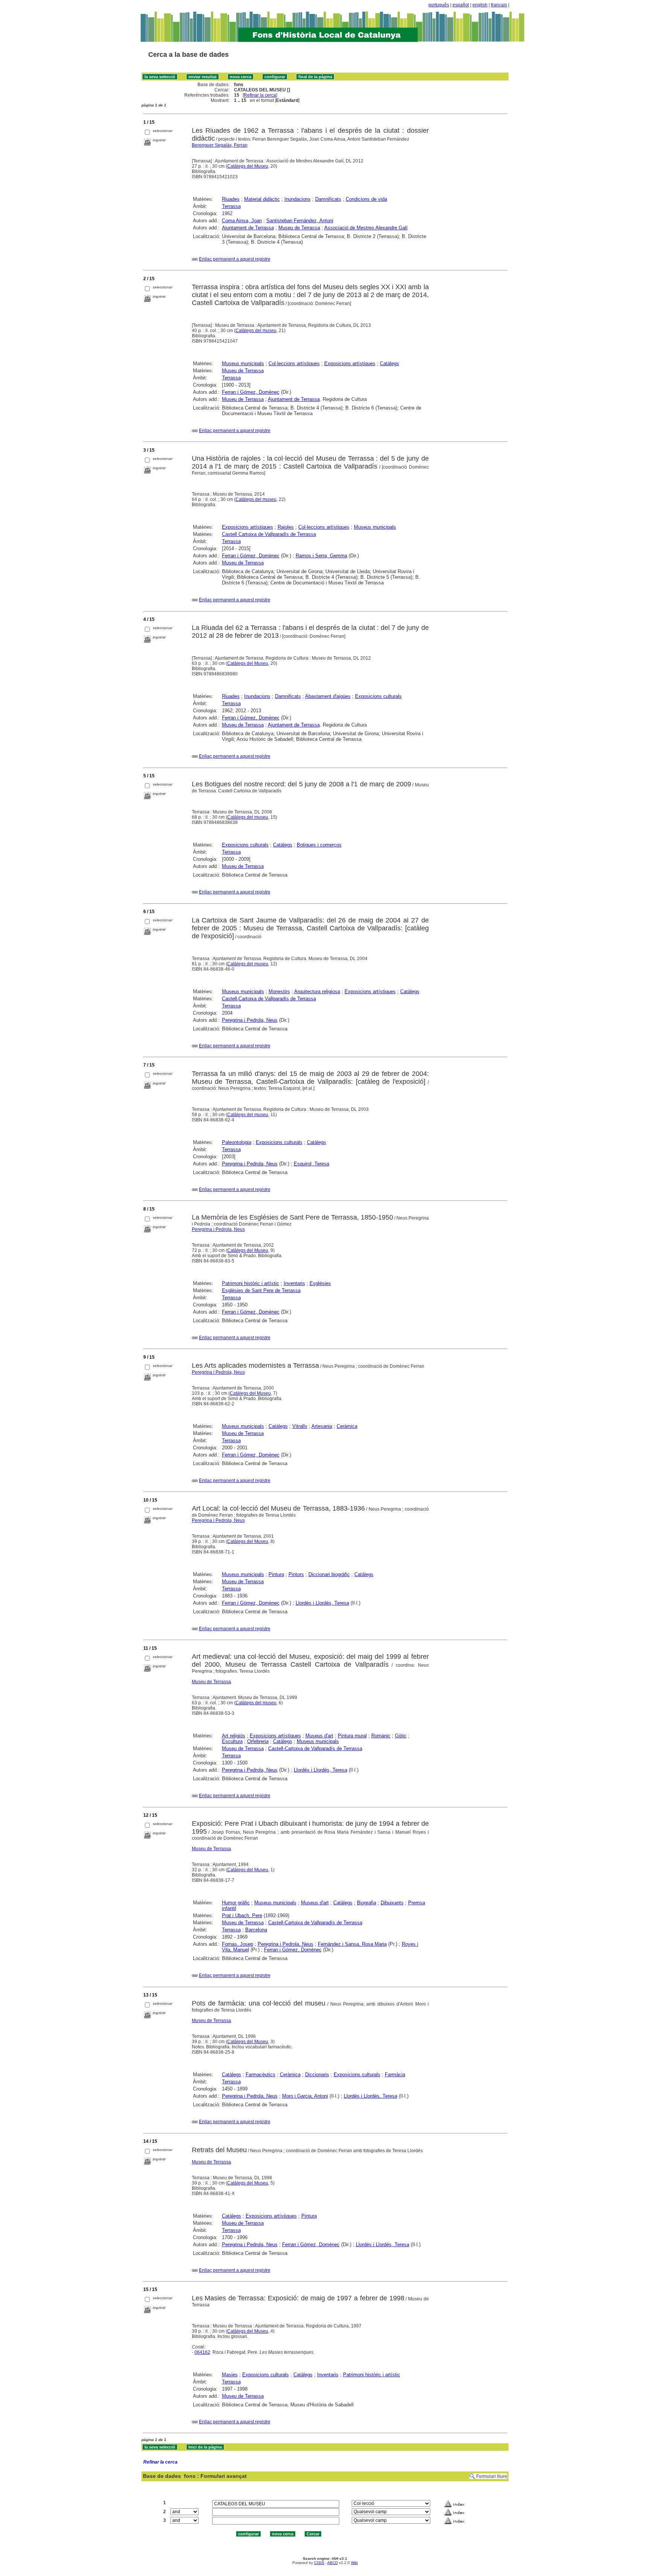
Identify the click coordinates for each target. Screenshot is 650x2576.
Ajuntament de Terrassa (248, 228)
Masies (230, 2375)
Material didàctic (262, 199)
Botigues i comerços (319, 845)
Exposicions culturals (378, 696)
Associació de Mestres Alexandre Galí (366, 228)
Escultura (232, 1741)
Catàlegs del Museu (248, 166)
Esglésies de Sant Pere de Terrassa (261, 1290)
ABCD (333, 2563)
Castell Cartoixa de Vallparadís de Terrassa (269, 534)
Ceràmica (347, 1426)
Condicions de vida (366, 199)
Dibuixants (392, 1903)
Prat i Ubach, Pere (242, 1915)
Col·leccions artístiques (294, 363)
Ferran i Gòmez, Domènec (251, 1603)
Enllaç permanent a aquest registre (235, 259)
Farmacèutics (260, 2075)
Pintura (276, 1574)
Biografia (367, 1903)
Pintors (296, 1574)
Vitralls (300, 1426)
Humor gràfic (236, 1903)
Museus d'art (319, 1736)
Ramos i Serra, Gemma (321, 556)
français (499, 5)
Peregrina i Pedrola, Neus (250, 1020)
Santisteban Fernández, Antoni (300, 221)
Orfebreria (258, 1741)
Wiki (354, 2563)
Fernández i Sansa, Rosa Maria (352, 1944)
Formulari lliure (492, 2476)
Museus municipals (243, 363)
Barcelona (256, 1930)
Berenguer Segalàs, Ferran (220, 145)
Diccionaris (317, 2075)
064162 (202, 2352)
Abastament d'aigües (328, 696)
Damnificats (328, 199)
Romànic (381, 1736)
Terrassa (231, 206)
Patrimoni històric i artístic (251, 1283)
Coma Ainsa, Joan (242, 221)
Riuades (231, 199)
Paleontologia (237, 1142)
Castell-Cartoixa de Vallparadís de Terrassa (269, 999)
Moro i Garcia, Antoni (305, 2096)
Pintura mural (352, 1736)
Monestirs (279, 991)
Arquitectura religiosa (317, 991)
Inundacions (298, 199)
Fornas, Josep (238, 1944)
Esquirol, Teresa (311, 1164)
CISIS (319, 2563)
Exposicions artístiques (350, 363)
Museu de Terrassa (299, 228)
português (439, 5)
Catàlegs (390, 363)
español (461, 5)
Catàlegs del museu (256, 331)
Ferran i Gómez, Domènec (251, 392)
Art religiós (234, 1736)
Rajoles (286, 527)
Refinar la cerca (260, 95)
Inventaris (294, 1283)
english (480, 5)
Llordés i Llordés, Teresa (322, 1603)
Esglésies (320, 1283)
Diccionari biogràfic (329, 1574)
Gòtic (401, 1736)
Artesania (322, 1426)
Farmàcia (395, 2075)
